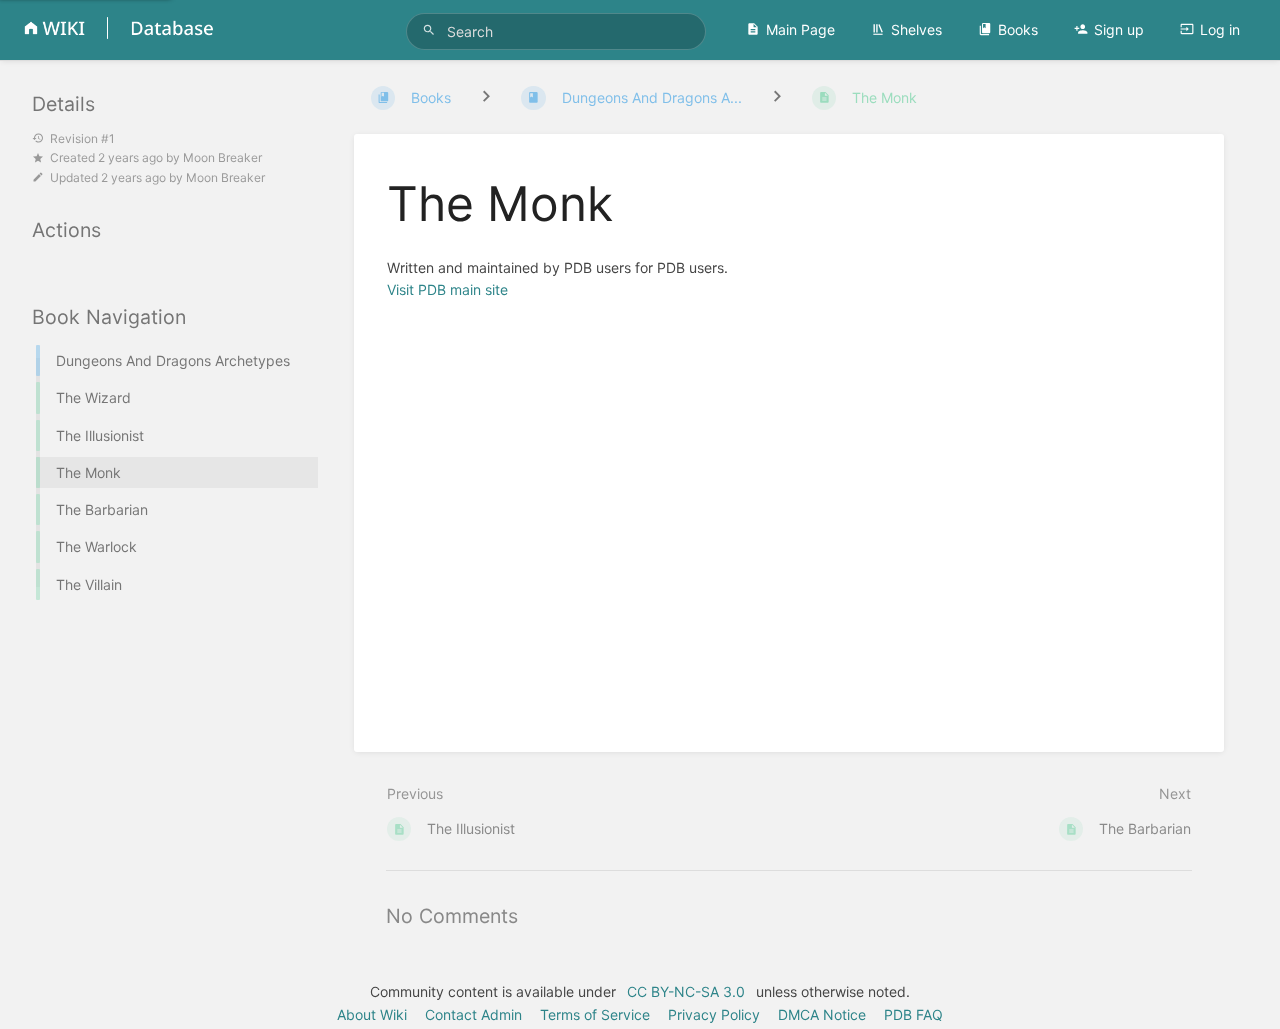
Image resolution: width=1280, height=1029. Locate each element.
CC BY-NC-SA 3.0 (686, 991)
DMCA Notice (822, 1014)
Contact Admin (473, 1014)
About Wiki (372, 1014)
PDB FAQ (913, 1014)
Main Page (800, 29)
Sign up (1119, 29)
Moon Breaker (222, 157)
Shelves (916, 29)
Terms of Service (595, 1014)
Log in (1220, 29)
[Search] (432, 30)
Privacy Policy (714, 1014)
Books (1018, 29)
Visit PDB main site (447, 289)
